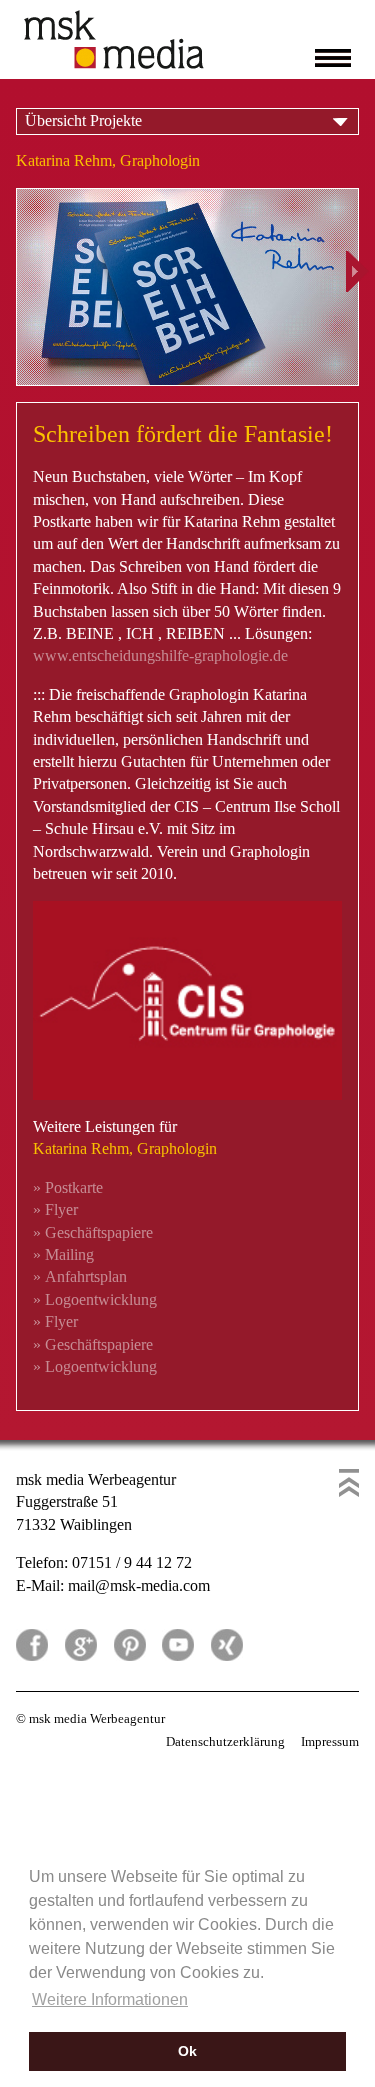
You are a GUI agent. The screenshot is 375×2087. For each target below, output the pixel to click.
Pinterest (130, 1645)
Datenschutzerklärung (225, 1741)
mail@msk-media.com (139, 1585)
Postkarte (68, 1187)
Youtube (178, 1645)
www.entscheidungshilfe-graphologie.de (160, 655)
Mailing (63, 1254)
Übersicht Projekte (83, 120)
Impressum (330, 1741)
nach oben (349, 1483)
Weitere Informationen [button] (110, 1999)
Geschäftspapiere (93, 1232)
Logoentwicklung (95, 1299)
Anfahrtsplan (80, 1276)
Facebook (32, 1645)
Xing (227, 1645)
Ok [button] (187, 2051)
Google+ (81, 1645)
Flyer (55, 1209)
